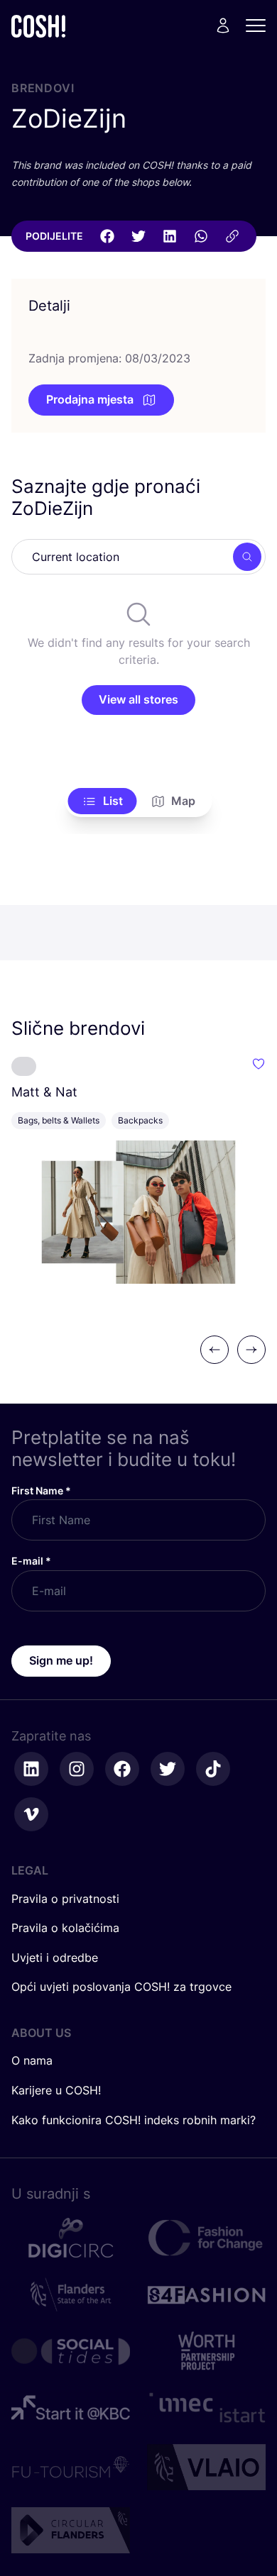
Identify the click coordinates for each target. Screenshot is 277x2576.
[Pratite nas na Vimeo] (31, 1814)
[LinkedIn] (170, 236)
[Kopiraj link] (232, 236)
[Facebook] (107, 236)
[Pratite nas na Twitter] (168, 1769)
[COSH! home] (38, 26)
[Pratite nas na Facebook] (122, 1769)
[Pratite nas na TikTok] (213, 1769)
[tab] (103, 801)
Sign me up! (61, 1660)
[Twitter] (138, 236)
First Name (41, 1490)
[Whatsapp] (201, 236)
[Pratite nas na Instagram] (77, 1769)
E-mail (31, 1561)
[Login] (223, 26)
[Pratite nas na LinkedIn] (31, 1769)
